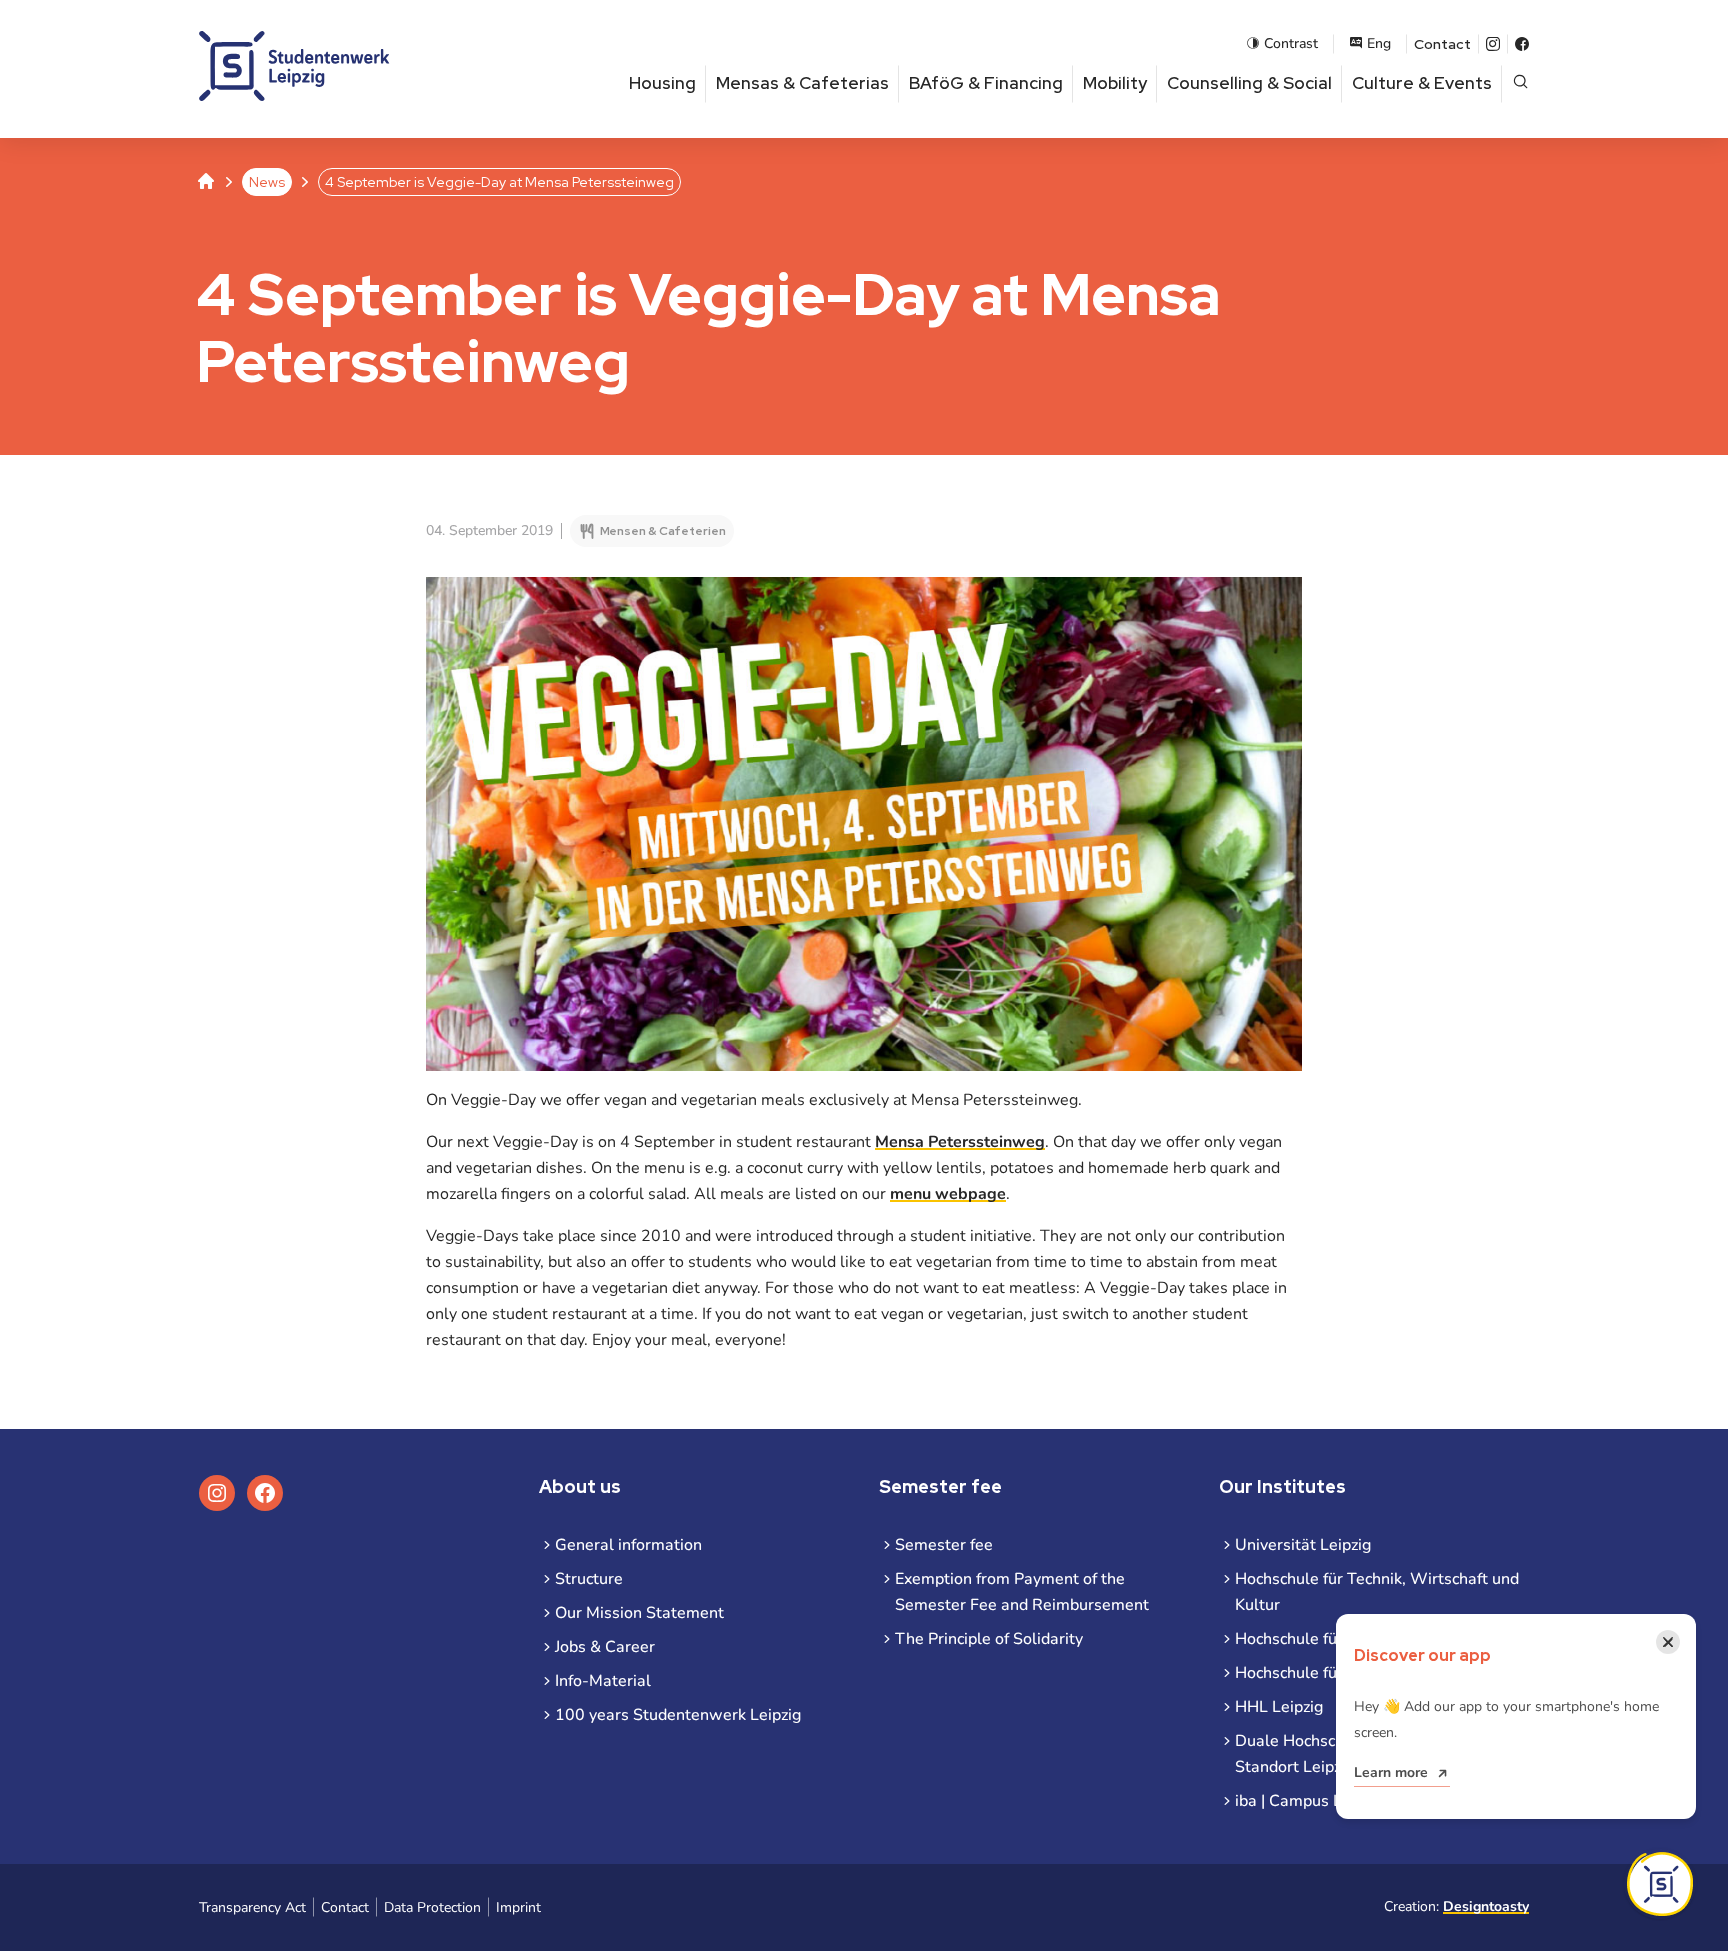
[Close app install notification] (1660, 1884)
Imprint (518, 1907)
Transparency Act (252, 1907)
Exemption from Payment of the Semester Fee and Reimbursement (1022, 1592)
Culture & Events (1422, 83)
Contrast (1291, 43)
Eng (1379, 43)
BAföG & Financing (986, 83)
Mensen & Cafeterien (663, 531)
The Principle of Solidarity (989, 1639)
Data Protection (432, 1907)
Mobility (1115, 83)
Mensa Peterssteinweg (960, 1142)
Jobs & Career (605, 1647)
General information (628, 1545)
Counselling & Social (1249, 83)
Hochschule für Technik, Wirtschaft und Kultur (1377, 1592)
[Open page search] (1520, 83)
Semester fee (944, 1545)
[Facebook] (1522, 44)
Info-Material (603, 1681)
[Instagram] (1493, 44)
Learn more (1391, 1772)
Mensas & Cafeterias (802, 83)
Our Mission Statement (639, 1613)
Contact (1442, 44)
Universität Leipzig (1303, 1545)
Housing (662, 83)
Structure (589, 1579)
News (267, 182)
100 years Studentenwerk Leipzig (678, 1715)
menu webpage (948, 1194)
